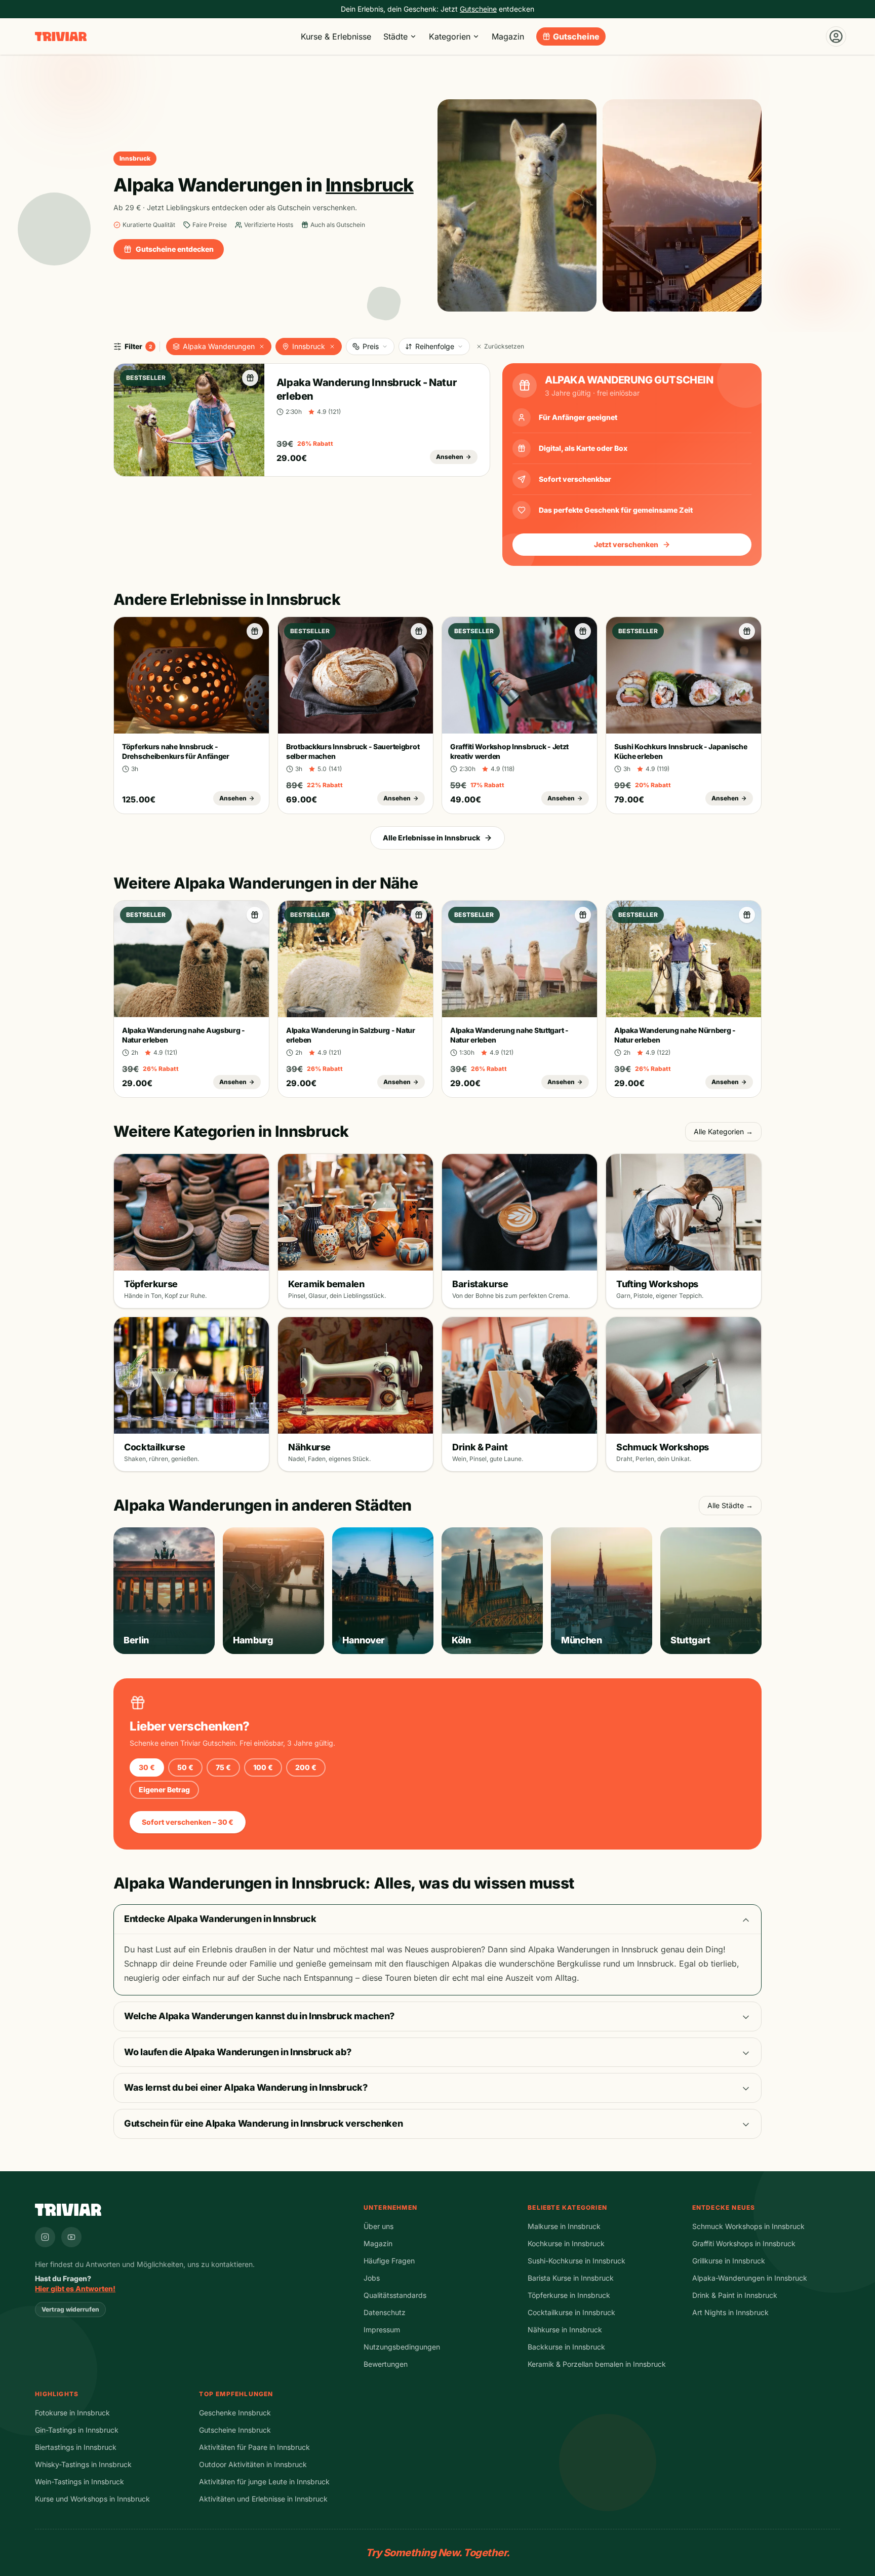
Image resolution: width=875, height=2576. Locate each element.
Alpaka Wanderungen (219, 346)
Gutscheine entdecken (175, 249)
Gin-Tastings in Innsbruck (77, 2430)
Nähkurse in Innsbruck (565, 2330)
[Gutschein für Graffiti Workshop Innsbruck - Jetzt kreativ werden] (583, 631)
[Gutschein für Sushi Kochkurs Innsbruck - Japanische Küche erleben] (747, 631)
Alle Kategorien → (723, 1131)
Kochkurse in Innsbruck (566, 2243)
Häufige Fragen (389, 2261)
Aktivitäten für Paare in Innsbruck (254, 2447)
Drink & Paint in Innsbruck (735, 2295)
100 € (263, 1767)
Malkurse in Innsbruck (564, 2226)
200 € (306, 1767)
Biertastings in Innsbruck (76, 2447)
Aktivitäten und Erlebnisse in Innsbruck (263, 2499)
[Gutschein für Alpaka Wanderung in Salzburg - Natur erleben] (419, 915)
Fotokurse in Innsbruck (72, 2413)
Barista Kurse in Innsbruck (571, 2278)
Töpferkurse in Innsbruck (569, 2295)
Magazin (508, 36)
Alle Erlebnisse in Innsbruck (431, 838)
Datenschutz (385, 2312)
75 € (223, 1767)
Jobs (372, 2278)
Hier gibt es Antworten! (75, 2289)
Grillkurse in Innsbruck (729, 2261)
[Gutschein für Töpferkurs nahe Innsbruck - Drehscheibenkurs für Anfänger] (255, 631)
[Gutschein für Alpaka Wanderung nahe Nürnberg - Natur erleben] (747, 915)
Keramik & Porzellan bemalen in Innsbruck (597, 2364)
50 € (185, 1767)
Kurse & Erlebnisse (336, 36)
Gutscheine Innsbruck (235, 2430)
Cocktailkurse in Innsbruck (571, 2312)
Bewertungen (386, 2364)
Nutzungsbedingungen (402, 2347)
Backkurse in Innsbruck (566, 2347)
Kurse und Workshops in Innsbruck (92, 2499)
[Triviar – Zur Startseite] (61, 37)
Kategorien (450, 36)
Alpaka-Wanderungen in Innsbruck (750, 2278)
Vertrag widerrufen (70, 2309)
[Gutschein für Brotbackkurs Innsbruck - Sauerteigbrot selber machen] (419, 631)
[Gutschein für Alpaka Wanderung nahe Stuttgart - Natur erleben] (583, 915)
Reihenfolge (435, 346)
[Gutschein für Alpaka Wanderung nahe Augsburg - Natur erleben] (255, 915)
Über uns (379, 2226)
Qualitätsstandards (395, 2295)
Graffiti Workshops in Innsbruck (744, 2243)
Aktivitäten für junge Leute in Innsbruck (264, 2482)
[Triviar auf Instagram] (45, 2237)
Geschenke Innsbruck (235, 2413)
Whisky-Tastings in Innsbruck (83, 2464)
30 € (147, 1767)
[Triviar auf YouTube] (71, 2237)
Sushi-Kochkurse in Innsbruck (576, 2261)
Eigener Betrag (164, 1790)
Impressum (382, 2330)
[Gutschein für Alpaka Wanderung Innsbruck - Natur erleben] (250, 378)
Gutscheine (576, 36)
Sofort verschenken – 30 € (188, 1822)
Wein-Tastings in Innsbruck (79, 2482)
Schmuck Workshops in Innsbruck (748, 2226)
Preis (371, 346)
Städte (395, 36)
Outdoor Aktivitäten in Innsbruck (253, 2464)
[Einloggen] (836, 36)
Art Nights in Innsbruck (730, 2312)
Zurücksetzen (504, 346)
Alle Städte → (730, 1505)
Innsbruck (309, 346)
